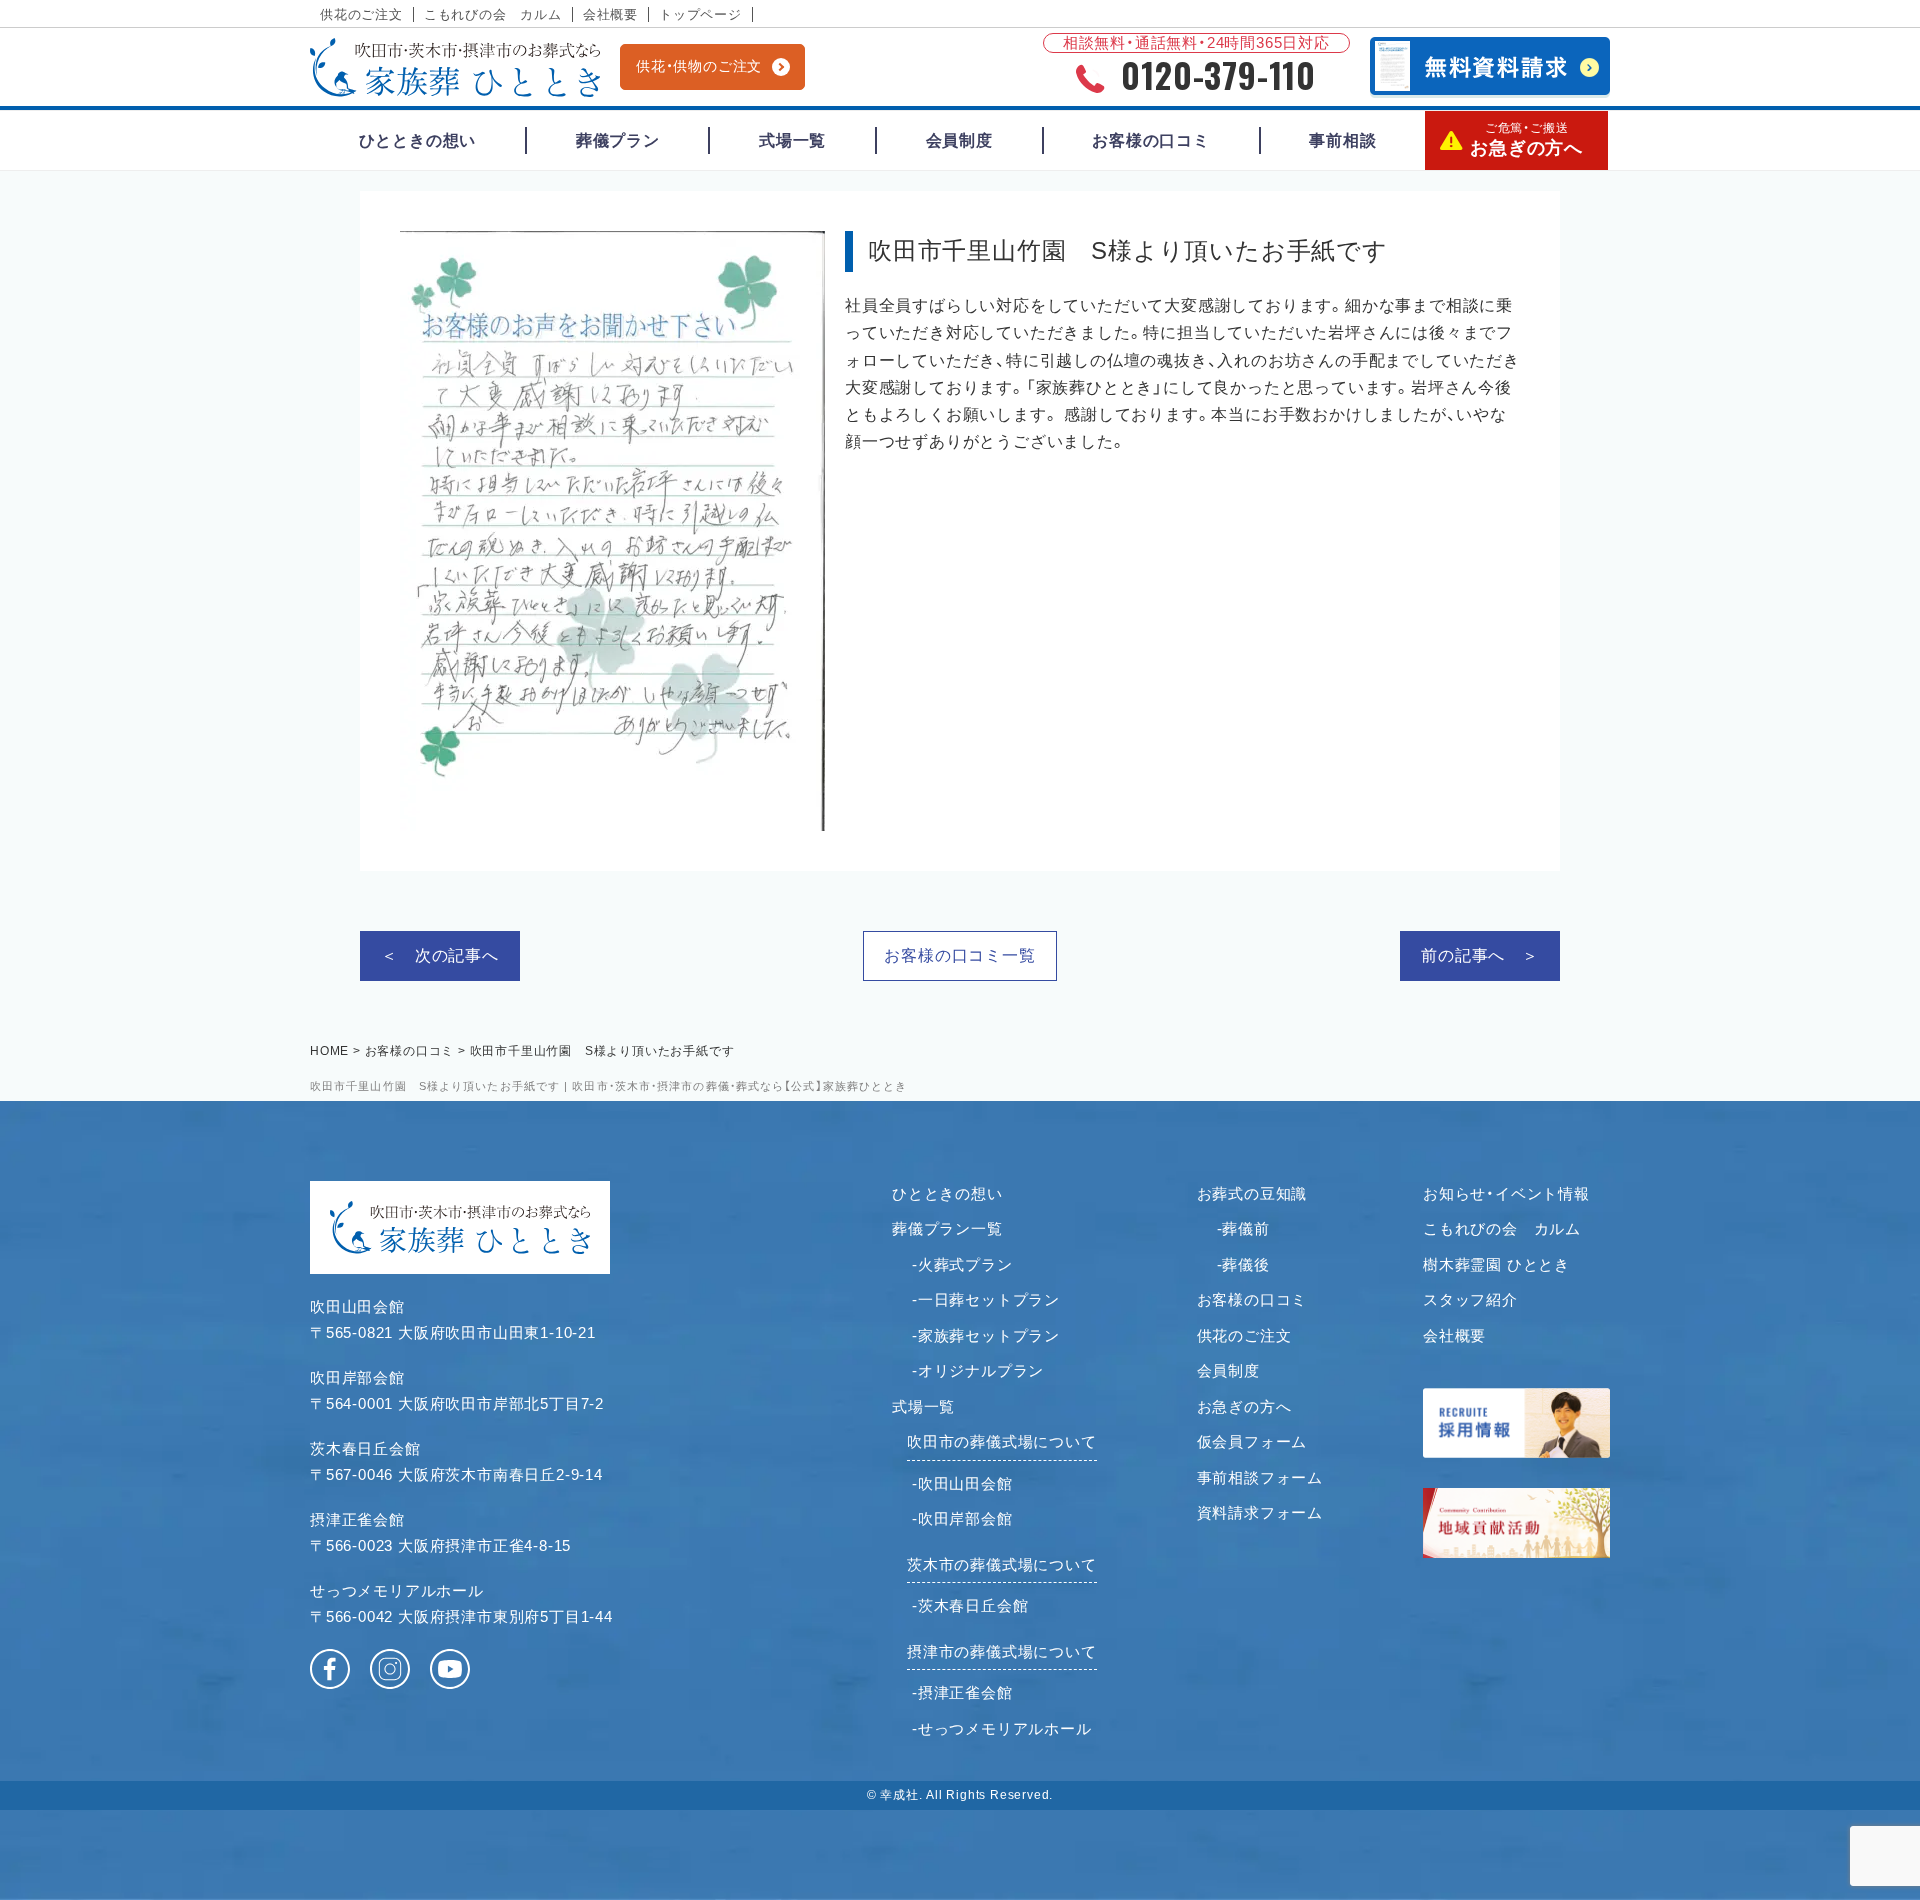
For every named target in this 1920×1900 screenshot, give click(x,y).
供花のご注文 (361, 14)
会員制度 (959, 140)
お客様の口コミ (1151, 140)
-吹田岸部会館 (962, 1518)
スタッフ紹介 (1470, 1299)
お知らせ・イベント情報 (1506, 1193)
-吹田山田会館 (962, 1483)
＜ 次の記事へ (440, 955)
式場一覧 (792, 140)
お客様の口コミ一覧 (959, 955)
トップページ (700, 14)
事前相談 (1342, 140)
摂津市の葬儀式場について (1002, 1651)
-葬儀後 (1243, 1264)
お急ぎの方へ (1526, 139)
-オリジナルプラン (978, 1370)
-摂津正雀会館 (962, 1692)
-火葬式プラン (962, 1264)
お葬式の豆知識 (1252, 1193)
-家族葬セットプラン (986, 1335)
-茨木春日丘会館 (970, 1605)
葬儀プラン (618, 140)
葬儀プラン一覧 (947, 1228)
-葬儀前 (1243, 1228)
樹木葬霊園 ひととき (1496, 1264)
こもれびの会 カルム (493, 14)
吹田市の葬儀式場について (1002, 1441)
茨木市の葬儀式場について (1002, 1564)
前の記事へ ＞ (1480, 955)
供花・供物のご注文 (699, 66)
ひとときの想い (418, 140)
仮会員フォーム (1252, 1441)
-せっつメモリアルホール (1002, 1728)
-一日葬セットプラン (986, 1299)
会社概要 (610, 14)
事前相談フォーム (1260, 1477)
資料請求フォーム (1260, 1512)
